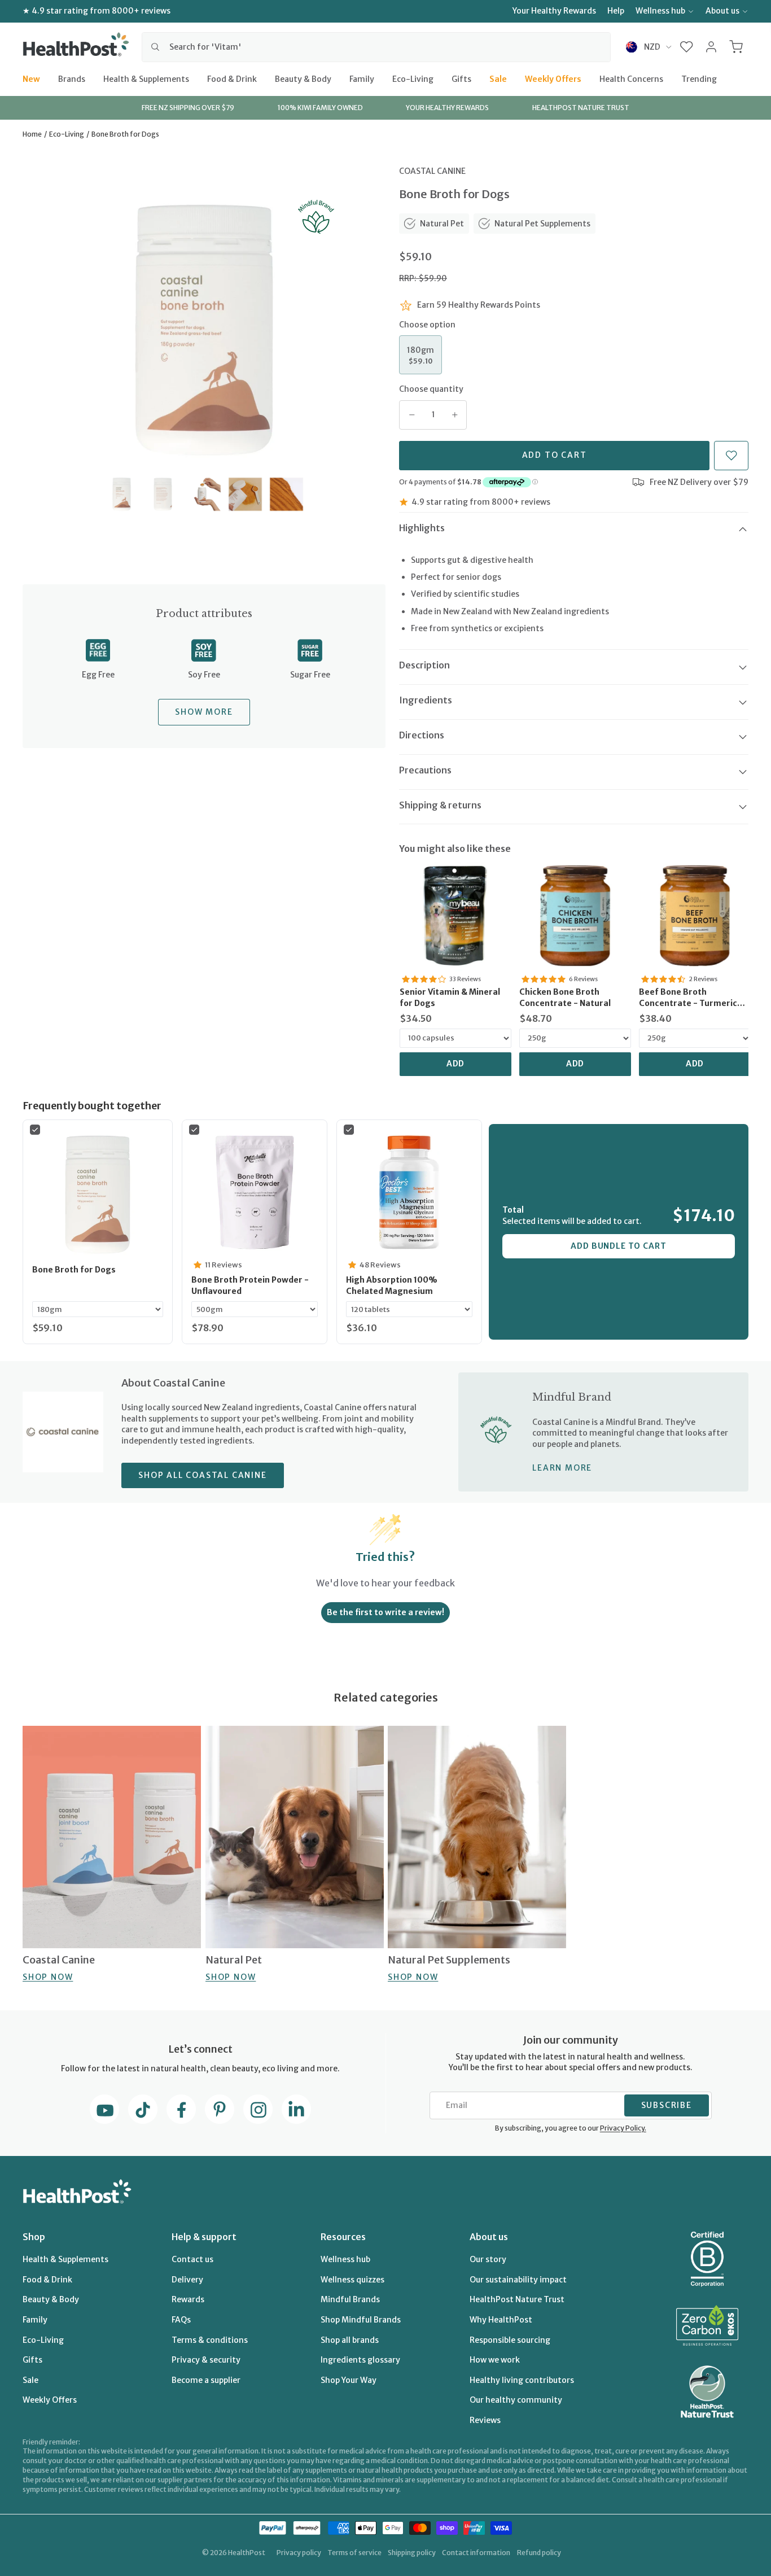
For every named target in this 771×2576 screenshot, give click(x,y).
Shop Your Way (349, 2380)
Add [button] (456, 1064)
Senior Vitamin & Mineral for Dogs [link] (450, 998)
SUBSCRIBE (667, 2105)
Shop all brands (350, 2340)
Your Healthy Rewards (554, 11)
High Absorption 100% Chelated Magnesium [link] (392, 1285)
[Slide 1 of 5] (122, 494)
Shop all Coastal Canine (202, 1475)
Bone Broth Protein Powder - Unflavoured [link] (250, 1285)
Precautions (425, 770)
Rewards (188, 2299)
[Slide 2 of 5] (163, 494)
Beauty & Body (303, 78)
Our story (488, 2259)
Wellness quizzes (352, 2280)
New (31, 78)
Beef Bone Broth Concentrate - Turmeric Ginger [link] (688, 998)
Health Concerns (631, 78)
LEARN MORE (562, 1468)
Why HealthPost (501, 2320)
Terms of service (354, 2553)
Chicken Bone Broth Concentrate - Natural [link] (565, 998)
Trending (699, 78)
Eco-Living (413, 78)
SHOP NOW (48, 1977)
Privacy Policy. (623, 2128)
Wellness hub (660, 11)
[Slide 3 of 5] (204, 494)
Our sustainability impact (518, 2280)
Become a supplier (206, 2380)
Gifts (461, 78)
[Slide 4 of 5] (245, 494)
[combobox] (376, 47)
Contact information (476, 2553)
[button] (687, 47)
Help (616, 11)
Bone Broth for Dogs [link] (74, 1270)
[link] (455, 916)
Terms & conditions (210, 2340)
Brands (72, 78)
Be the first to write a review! (385, 1612)
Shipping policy (412, 2553)
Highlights (422, 528)
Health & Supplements (146, 78)
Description (424, 665)
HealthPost (247, 2553)
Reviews (485, 2420)
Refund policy (539, 2553)
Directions (422, 735)
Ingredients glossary (360, 2360)
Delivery (187, 2280)
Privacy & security (206, 2360)
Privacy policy (299, 2553)
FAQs (181, 2320)
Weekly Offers (553, 78)
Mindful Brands (350, 2299)
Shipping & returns (440, 805)
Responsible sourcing (510, 2340)
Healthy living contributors (522, 2380)
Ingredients (426, 700)
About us (722, 11)
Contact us (192, 2259)
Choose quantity (431, 389)
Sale (498, 78)
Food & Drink (232, 78)
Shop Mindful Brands (361, 2320)
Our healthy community (516, 2400)
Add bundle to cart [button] (618, 1246)
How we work (495, 2360)
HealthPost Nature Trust (517, 2299)
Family (362, 78)
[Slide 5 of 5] (286, 494)
